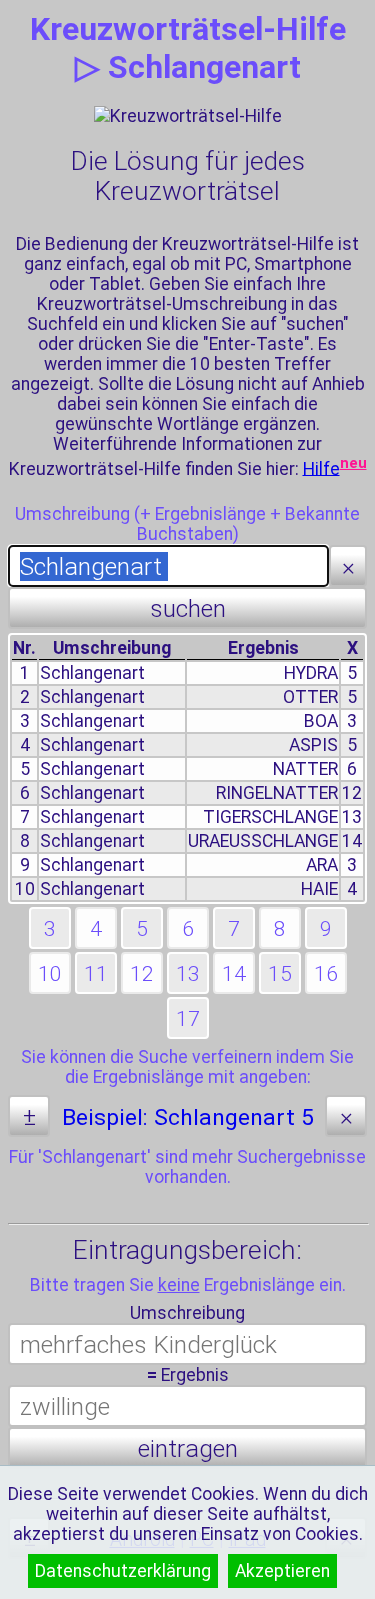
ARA (322, 865)
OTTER (310, 697)
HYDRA (311, 673)
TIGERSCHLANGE (270, 817)
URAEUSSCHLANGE (263, 841)
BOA (321, 721)
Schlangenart (92, 673)
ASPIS (313, 745)
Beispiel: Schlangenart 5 (188, 1117)
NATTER (305, 769)
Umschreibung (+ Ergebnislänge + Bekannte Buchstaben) (187, 524)
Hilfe (321, 468)
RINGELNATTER (277, 793)
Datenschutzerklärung (123, 1571)
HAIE (319, 889)
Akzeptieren (282, 1571)
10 (25, 889)
